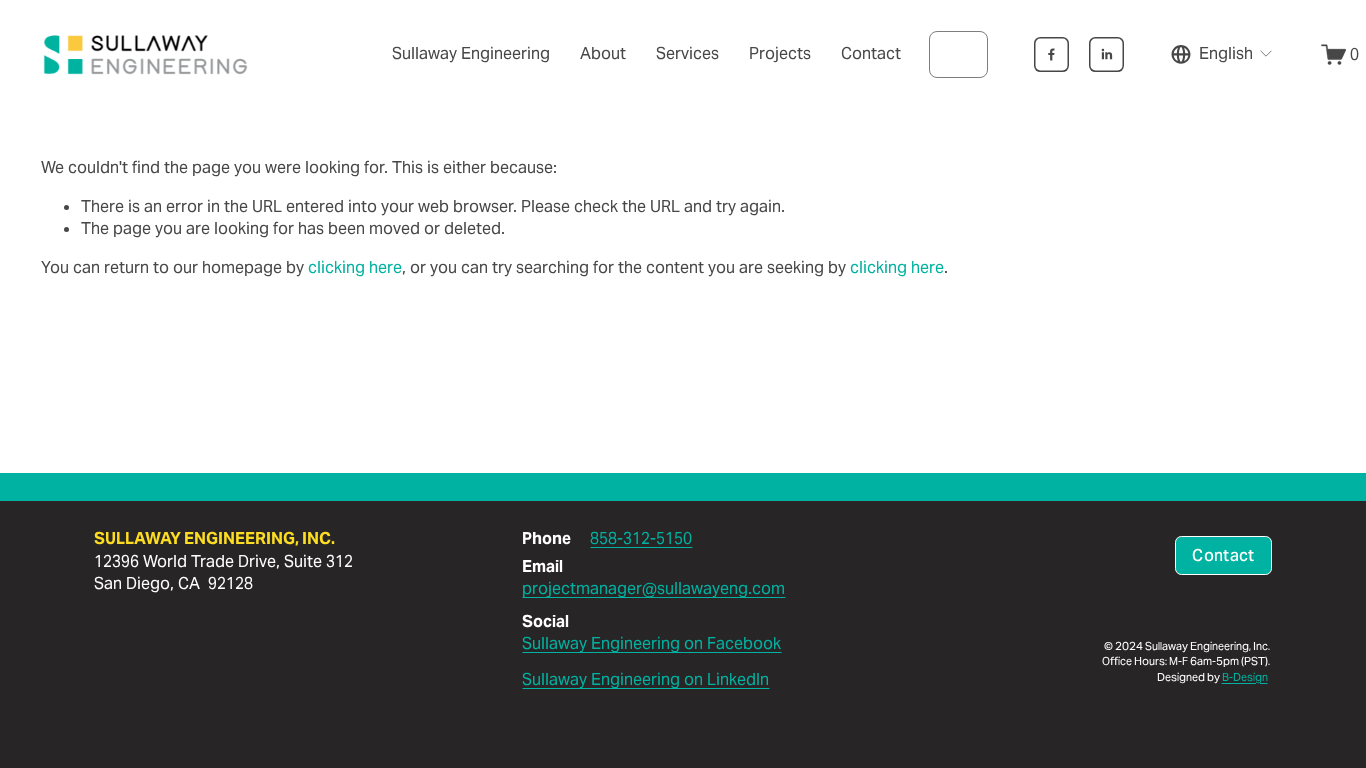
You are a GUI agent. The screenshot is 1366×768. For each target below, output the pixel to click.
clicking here (355, 267)
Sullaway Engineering (471, 53)
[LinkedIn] (1106, 54)
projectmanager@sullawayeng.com (653, 588)
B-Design (1245, 677)
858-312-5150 (641, 538)
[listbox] (1223, 54)
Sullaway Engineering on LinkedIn (645, 679)
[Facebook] (1051, 54)
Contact (871, 53)
